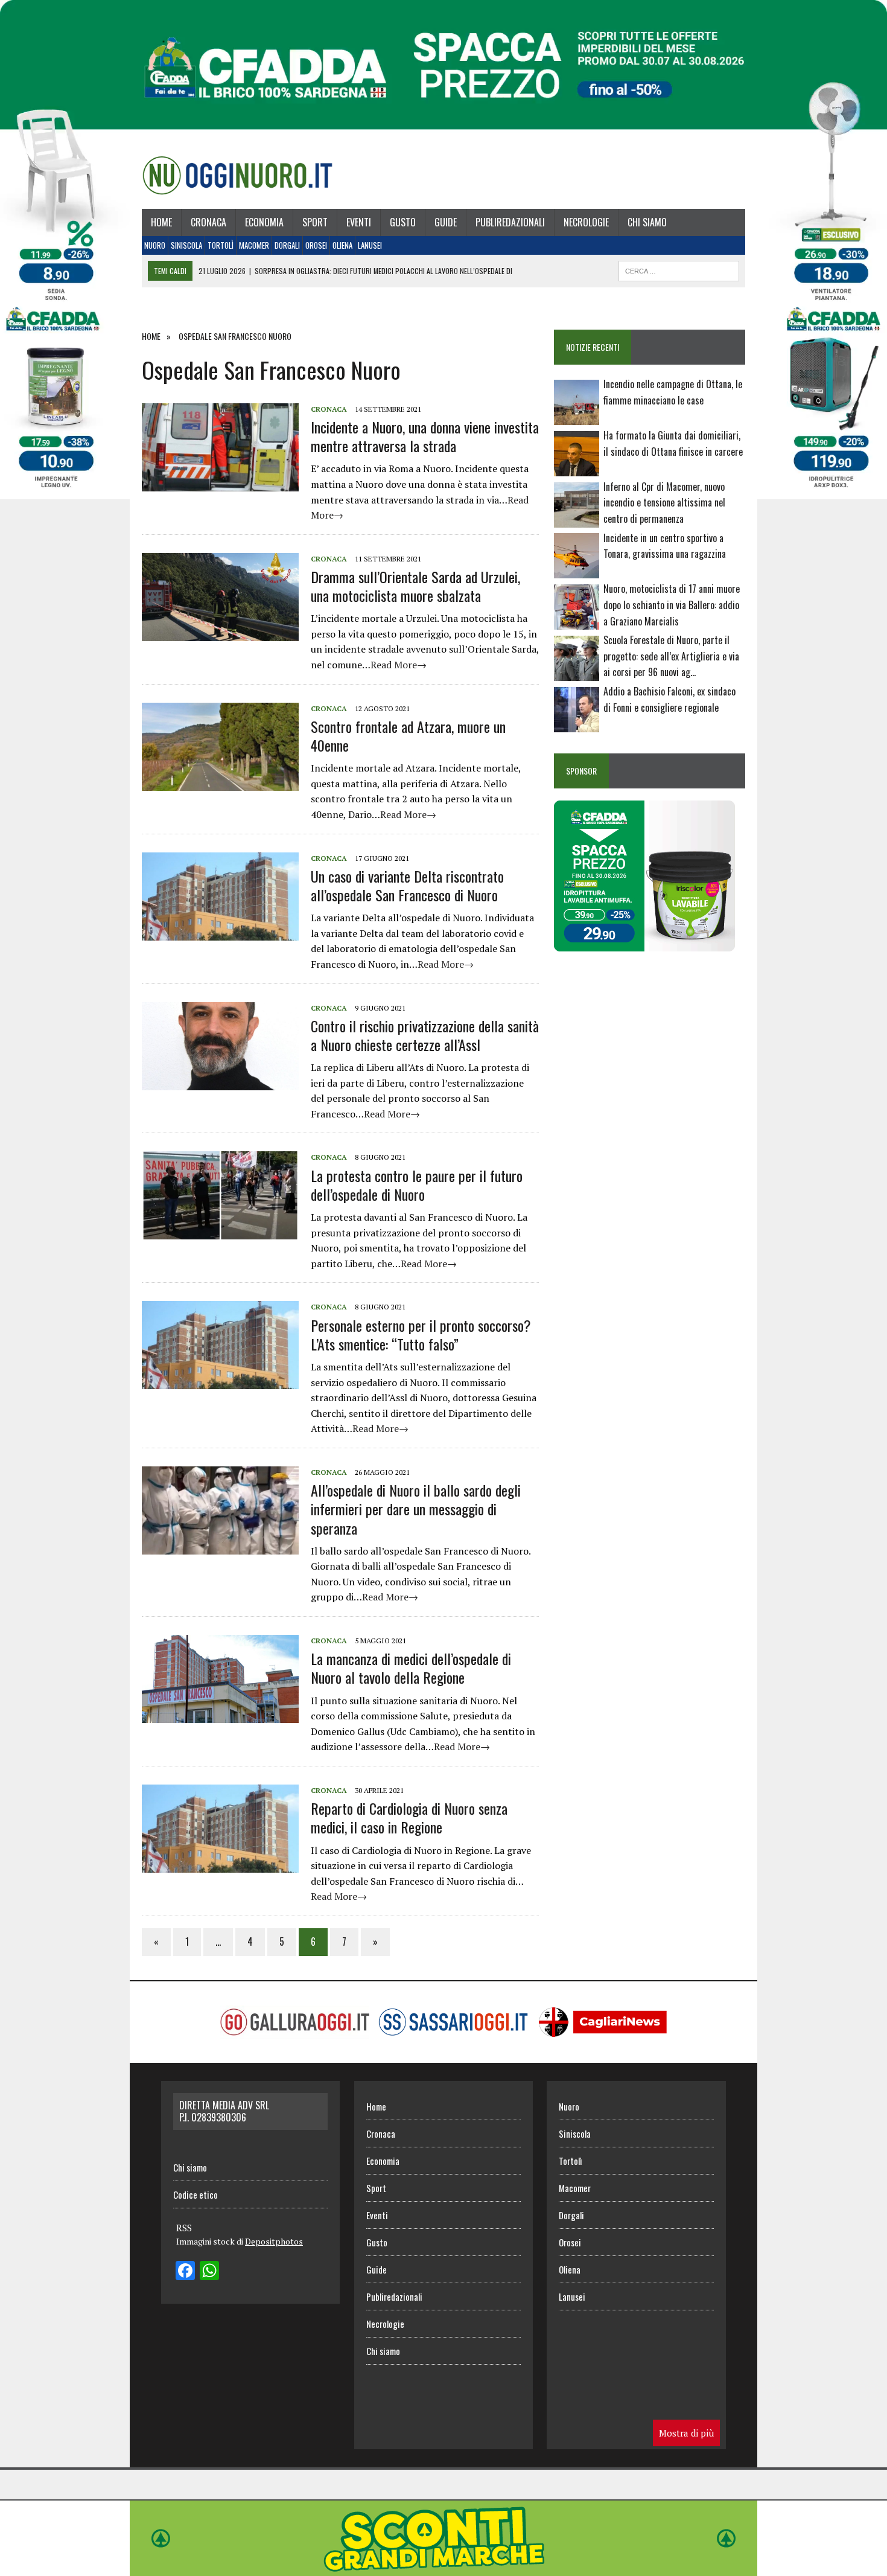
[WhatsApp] (209, 2272)
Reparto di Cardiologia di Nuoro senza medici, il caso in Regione (409, 1817)
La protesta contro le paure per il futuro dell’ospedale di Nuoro (417, 1185)
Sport (315, 222)
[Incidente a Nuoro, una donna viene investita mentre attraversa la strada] (220, 483)
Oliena (342, 245)
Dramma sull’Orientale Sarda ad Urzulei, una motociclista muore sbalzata (415, 586)
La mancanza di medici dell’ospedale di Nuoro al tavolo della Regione (411, 1668)
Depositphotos (274, 2241)
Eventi (359, 222)
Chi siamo (647, 222)
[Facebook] (185, 2272)
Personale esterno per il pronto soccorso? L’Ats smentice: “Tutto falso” (421, 1334)
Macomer (254, 245)
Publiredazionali (510, 222)
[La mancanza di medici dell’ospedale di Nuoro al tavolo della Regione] (220, 1715)
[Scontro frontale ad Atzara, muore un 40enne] (220, 782)
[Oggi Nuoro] (237, 175)
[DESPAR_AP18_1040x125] (443, 2568)
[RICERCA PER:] (679, 269)
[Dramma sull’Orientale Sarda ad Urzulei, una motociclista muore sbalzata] (220, 633)
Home (161, 222)
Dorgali (287, 245)
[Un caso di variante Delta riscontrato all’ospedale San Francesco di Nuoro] (220, 932)
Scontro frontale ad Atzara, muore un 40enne (408, 736)
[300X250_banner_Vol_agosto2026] (644, 943)
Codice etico (196, 2194)
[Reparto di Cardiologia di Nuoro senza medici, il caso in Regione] (220, 1864)
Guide (446, 222)
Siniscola (186, 245)
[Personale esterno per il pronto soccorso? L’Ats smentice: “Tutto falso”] (220, 1381)
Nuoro (155, 245)
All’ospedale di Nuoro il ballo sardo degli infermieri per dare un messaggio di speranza (416, 1509)
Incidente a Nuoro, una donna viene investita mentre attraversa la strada (425, 436)
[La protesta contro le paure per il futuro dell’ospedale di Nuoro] (220, 1232)
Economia (264, 222)
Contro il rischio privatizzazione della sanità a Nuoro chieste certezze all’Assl (425, 1035)
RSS (184, 2228)
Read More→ (399, 665)
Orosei (316, 245)
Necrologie (586, 222)
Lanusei (370, 245)
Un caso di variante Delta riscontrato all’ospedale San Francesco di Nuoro (407, 885)
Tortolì (221, 245)
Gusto (403, 222)
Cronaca (208, 222)
